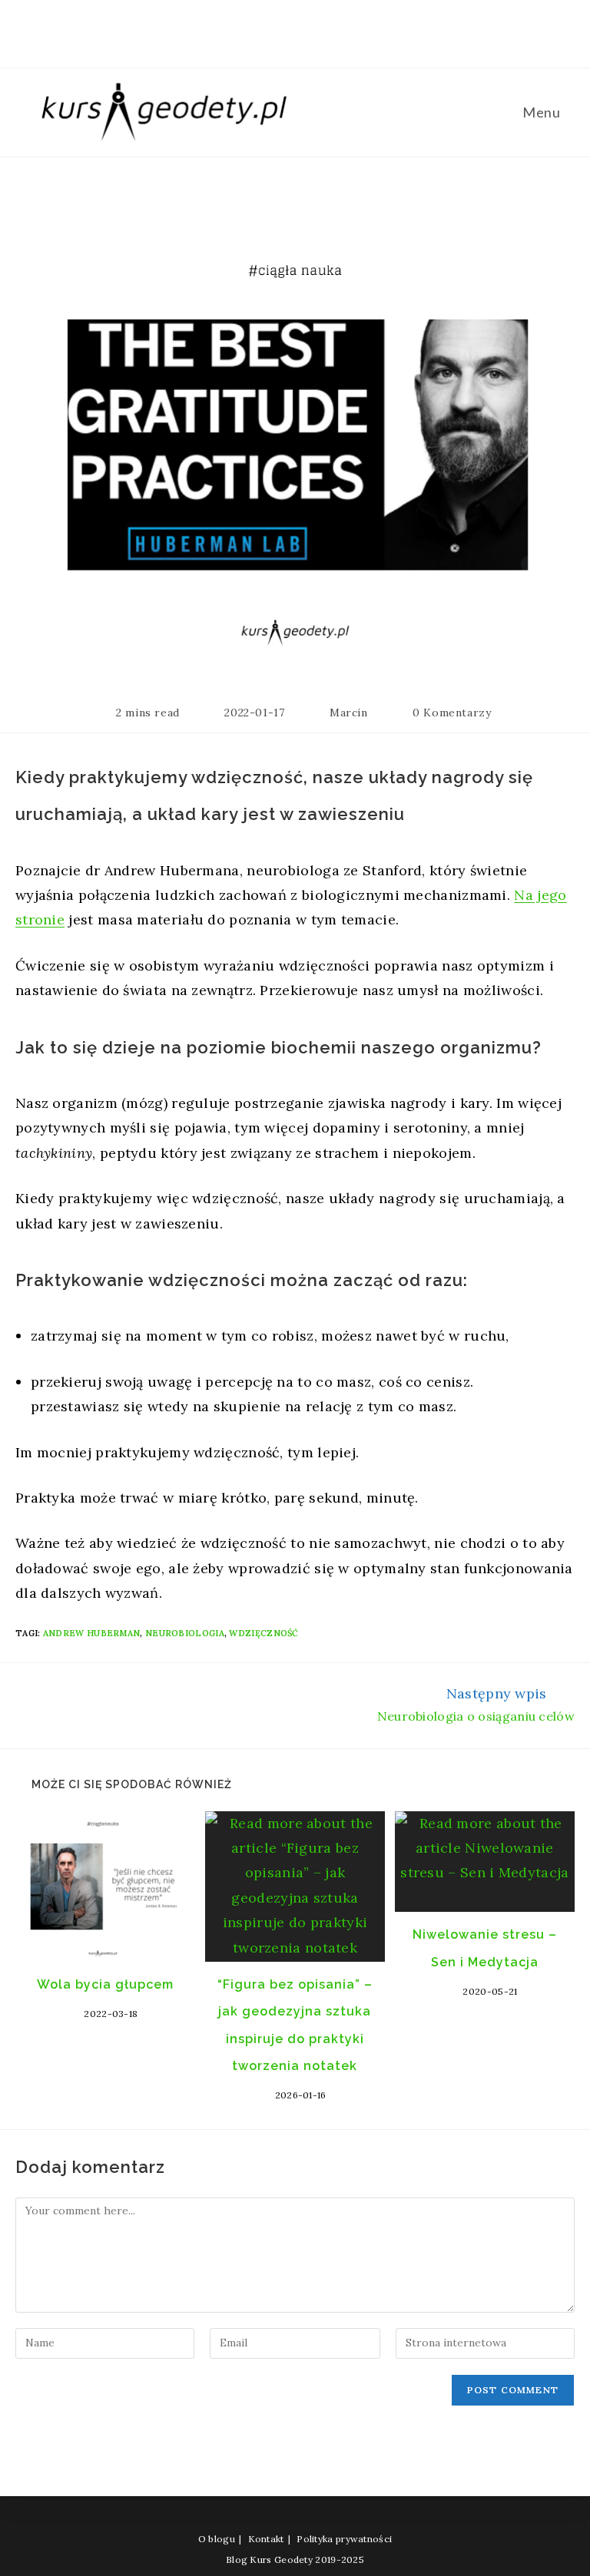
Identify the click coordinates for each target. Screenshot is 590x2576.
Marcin (349, 713)
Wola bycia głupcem (105, 1984)
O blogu (217, 2539)
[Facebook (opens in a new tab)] (256, 30)
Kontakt (266, 2539)
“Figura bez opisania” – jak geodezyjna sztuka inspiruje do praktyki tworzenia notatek (295, 2025)
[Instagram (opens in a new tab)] (284, 30)
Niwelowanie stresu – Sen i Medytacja (485, 1948)
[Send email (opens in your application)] (336, 30)
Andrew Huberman (92, 1633)
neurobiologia (185, 1633)
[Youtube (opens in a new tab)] (312, 30)
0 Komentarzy (452, 713)
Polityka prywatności (344, 2539)
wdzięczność (264, 1633)
